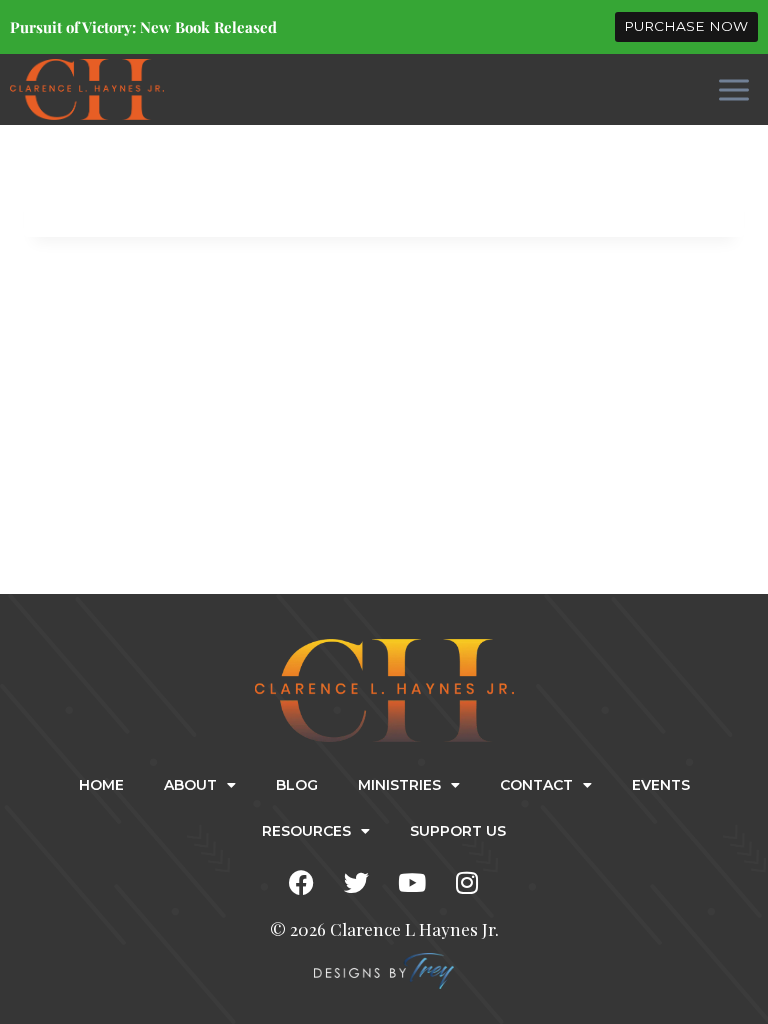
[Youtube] (412, 883)
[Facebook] (302, 883)
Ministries (399, 785)
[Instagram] (467, 883)
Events (661, 785)
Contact (536, 785)
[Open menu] (733, 89)
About (190, 785)
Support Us (458, 831)
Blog (297, 785)
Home (101, 785)
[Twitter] (357, 883)
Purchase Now (686, 26)
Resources (306, 831)
